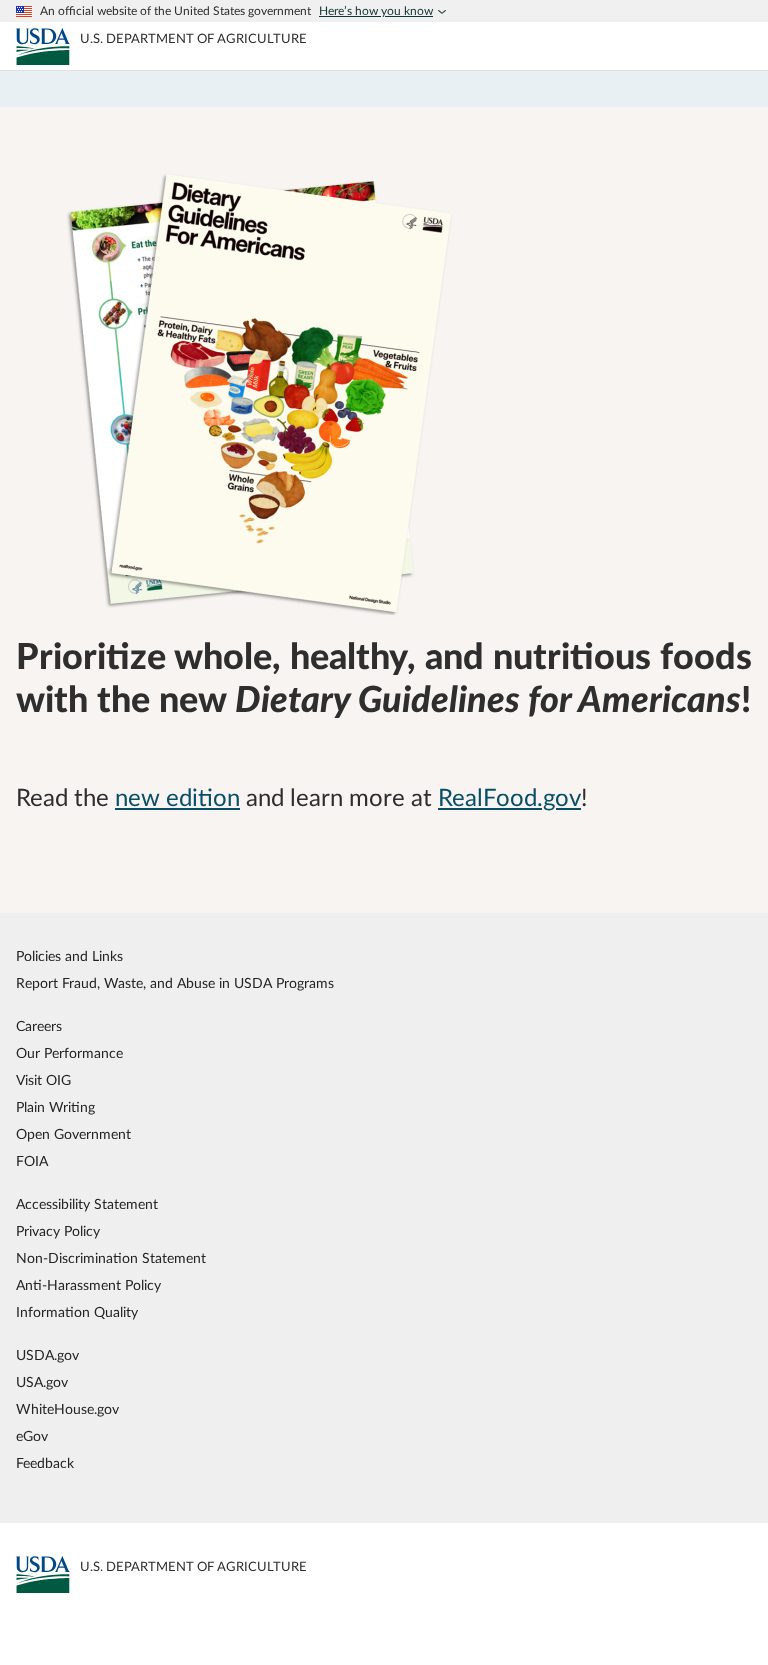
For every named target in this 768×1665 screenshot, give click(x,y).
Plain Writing (55, 1107)
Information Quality (77, 1312)
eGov (32, 1436)
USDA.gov (47, 1355)
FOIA (32, 1161)
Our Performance (69, 1053)
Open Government (73, 1134)
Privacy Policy (58, 1231)
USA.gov (42, 1382)
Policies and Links (69, 956)
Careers (39, 1026)
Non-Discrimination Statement (111, 1258)
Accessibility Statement (87, 1204)
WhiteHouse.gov (67, 1409)
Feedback (45, 1463)
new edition (177, 799)
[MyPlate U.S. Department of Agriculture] (43, 46)
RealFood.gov (509, 799)
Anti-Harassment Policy (88, 1285)
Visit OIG (43, 1080)
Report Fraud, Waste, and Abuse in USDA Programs (175, 983)
